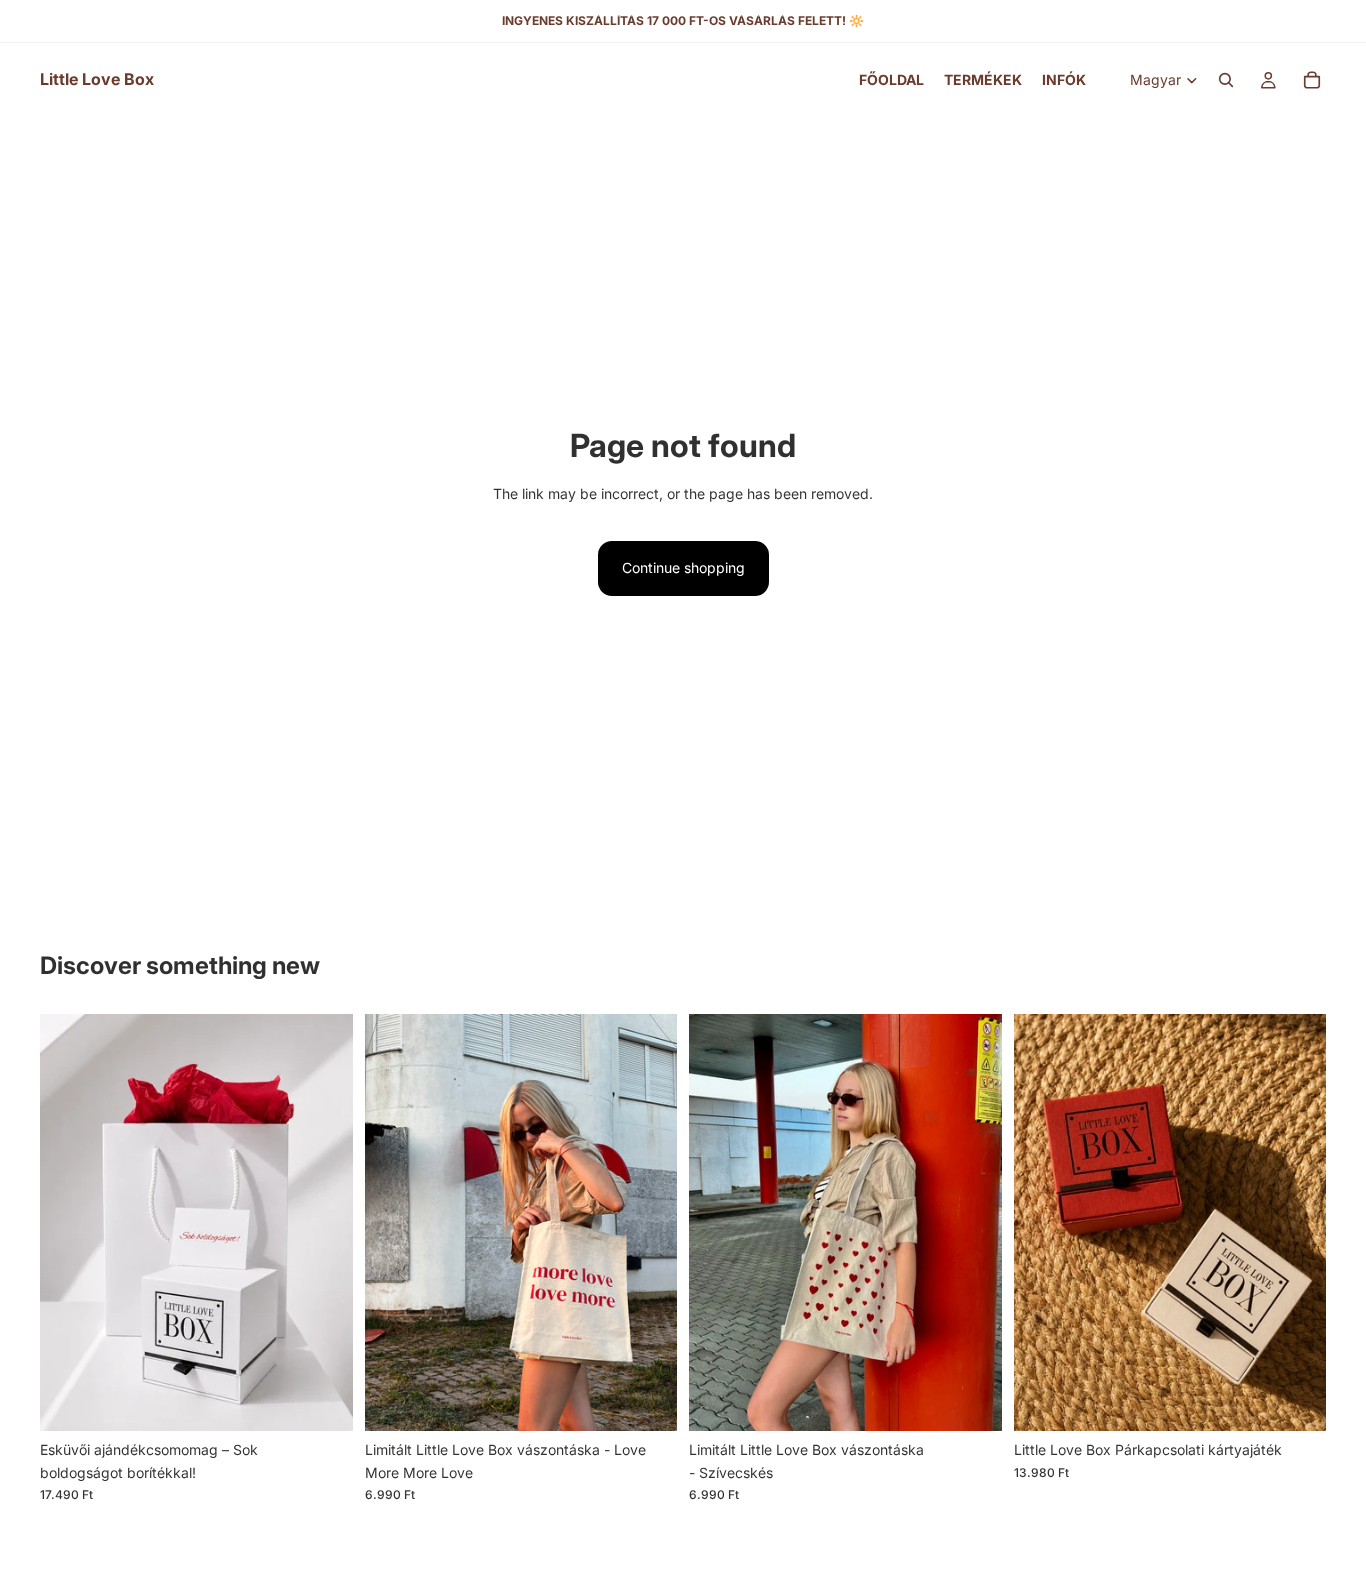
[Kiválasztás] (1295, 1400)
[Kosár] (1312, 80)
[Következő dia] (323, 1223)
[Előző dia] (70, 1223)
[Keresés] (1226, 80)
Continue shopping (683, 567)
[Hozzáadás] (322, 1400)
